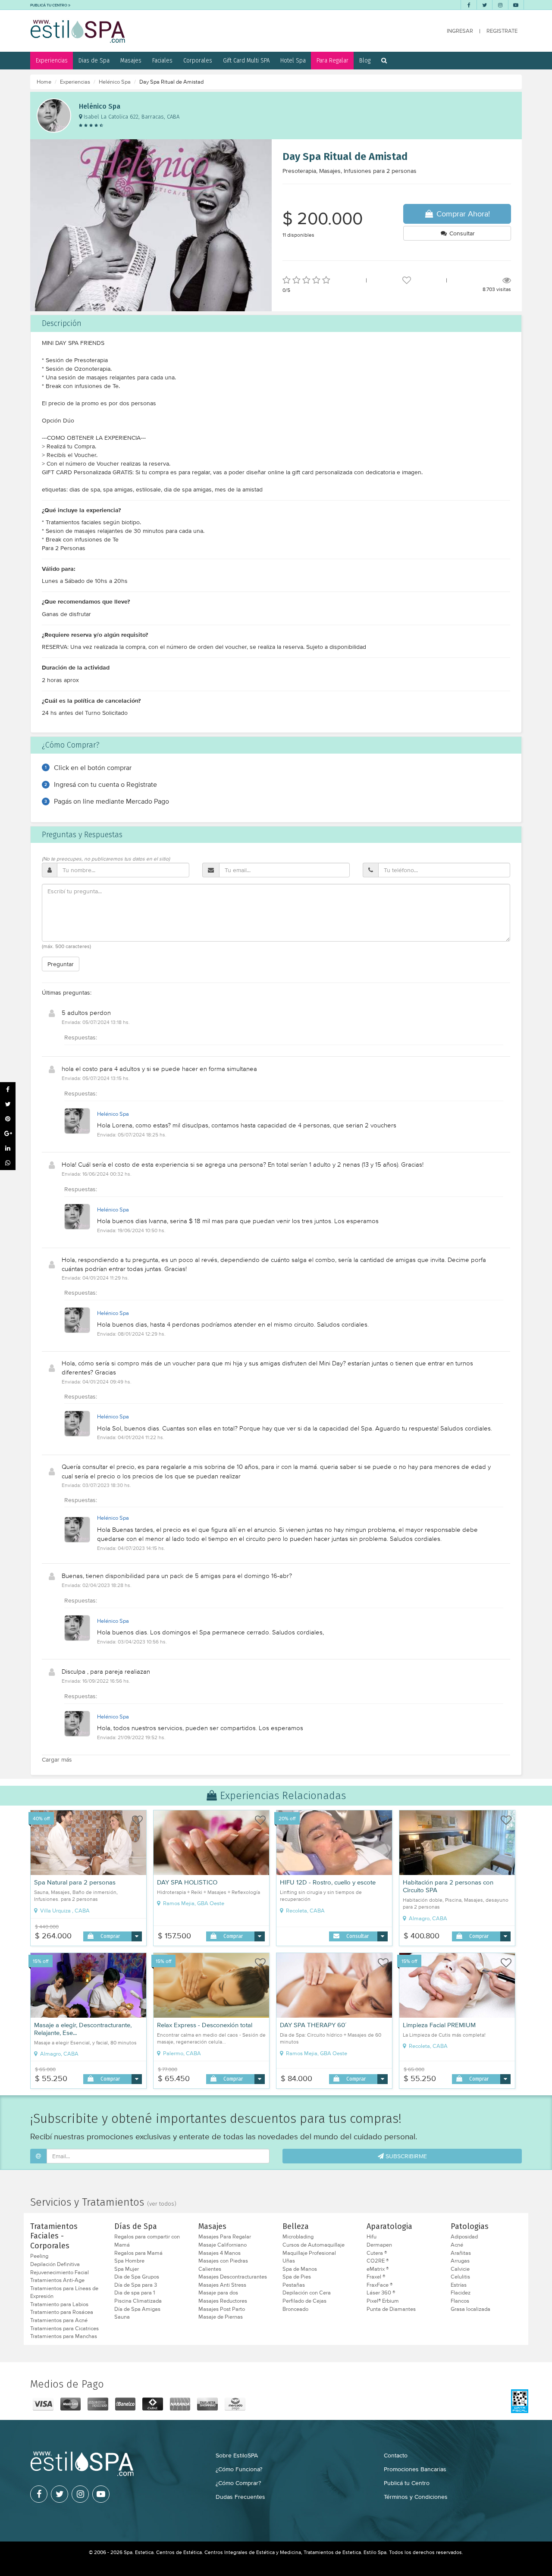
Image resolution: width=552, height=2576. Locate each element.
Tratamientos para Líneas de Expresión (64, 2293)
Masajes (131, 60)
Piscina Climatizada (138, 2301)
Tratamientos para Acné (59, 2320)
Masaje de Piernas (221, 2317)
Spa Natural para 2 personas (75, 1882)
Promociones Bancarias (415, 2469)
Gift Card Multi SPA (246, 60)
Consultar (461, 233)
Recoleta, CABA (305, 1911)
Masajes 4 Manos (220, 2253)
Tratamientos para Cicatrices (64, 2329)
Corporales (198, 60)
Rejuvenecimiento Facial (60, 2272)
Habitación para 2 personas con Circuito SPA (448, 1886)
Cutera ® (377, 2253)
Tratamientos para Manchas (64, 2336)
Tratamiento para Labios (59, 2304)
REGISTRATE (502, 31)
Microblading (298, 2237)
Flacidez (461, 2293)
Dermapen (379, 2245)
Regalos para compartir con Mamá (147, 2241)
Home (44, 82)
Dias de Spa (94, 60)
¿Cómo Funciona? (239, 2469)
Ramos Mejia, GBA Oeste (193, 1903)
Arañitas (461, 2253)
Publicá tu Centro (407, 2483)
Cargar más (57, 1759)
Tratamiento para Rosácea (62, 2312)
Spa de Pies (297, 2277)
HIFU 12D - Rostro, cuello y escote (328, 1882)
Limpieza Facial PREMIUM (439, 2025)
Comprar (110, 1936)
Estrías (459, 2285)
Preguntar (61, 964)
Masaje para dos (218, 2293)
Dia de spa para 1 (135, 2293)
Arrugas (460, 2261)
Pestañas (294, 2285)
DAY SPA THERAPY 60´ (313, 2025)
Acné (457, 2245)
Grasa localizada (470, 2309)
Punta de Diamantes (391, 2309)
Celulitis (460, 2277)
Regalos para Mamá (138, 2253)
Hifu (372, 2237)
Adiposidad (464, 2237)
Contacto (396, 2455)
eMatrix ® (378, 2269)
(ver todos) (162, 2204)
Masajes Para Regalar (225, 2237)
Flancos (460, 2301)
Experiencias (52, 60)
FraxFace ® (379, 2285)
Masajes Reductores (223, 2301)
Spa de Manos (300, 2269)
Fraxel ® (376, 2277)
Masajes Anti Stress (222, 2285)
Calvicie (460, 2269)
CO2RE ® (378, 2261)
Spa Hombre (129, 2261)
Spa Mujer (127, 2269)
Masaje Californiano (223, 2245)
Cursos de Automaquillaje (314, 2245)
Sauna (122, 2317)
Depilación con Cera (307, 2293)
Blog (365, 60)
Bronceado (295, 2309)
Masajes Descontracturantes (233, 2277)
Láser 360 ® (381, 2293)
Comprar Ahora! (462, 214)
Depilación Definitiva (55, 2264)
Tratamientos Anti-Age (57, 2280)
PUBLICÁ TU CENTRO (49, 5)
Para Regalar (332, 60)
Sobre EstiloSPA (237, 2455)
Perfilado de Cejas (304, 2301)
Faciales (162, 60)
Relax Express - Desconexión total (205, 2025)
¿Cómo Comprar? (238, 2483)
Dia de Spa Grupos (137, 2277)
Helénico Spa (115, 82)
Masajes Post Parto (222, 2309)
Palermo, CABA (181, 2053)
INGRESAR (460, 31)
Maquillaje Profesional (309, 2253)
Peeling (39, 2256)
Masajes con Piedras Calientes (223, 2265)
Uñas (289, 2261)
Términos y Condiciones (416, 2497)
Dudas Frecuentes (240, 2497)
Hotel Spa (293, 60)
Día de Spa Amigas (137, 2309)
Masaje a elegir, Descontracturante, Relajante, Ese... (83, 2029)
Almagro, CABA (427, 1919)
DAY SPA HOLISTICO (187, 1882)
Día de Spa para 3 (136, 2285)
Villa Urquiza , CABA (64, 1911)
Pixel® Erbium (383, 2301)
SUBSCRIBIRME (405, 2156)
